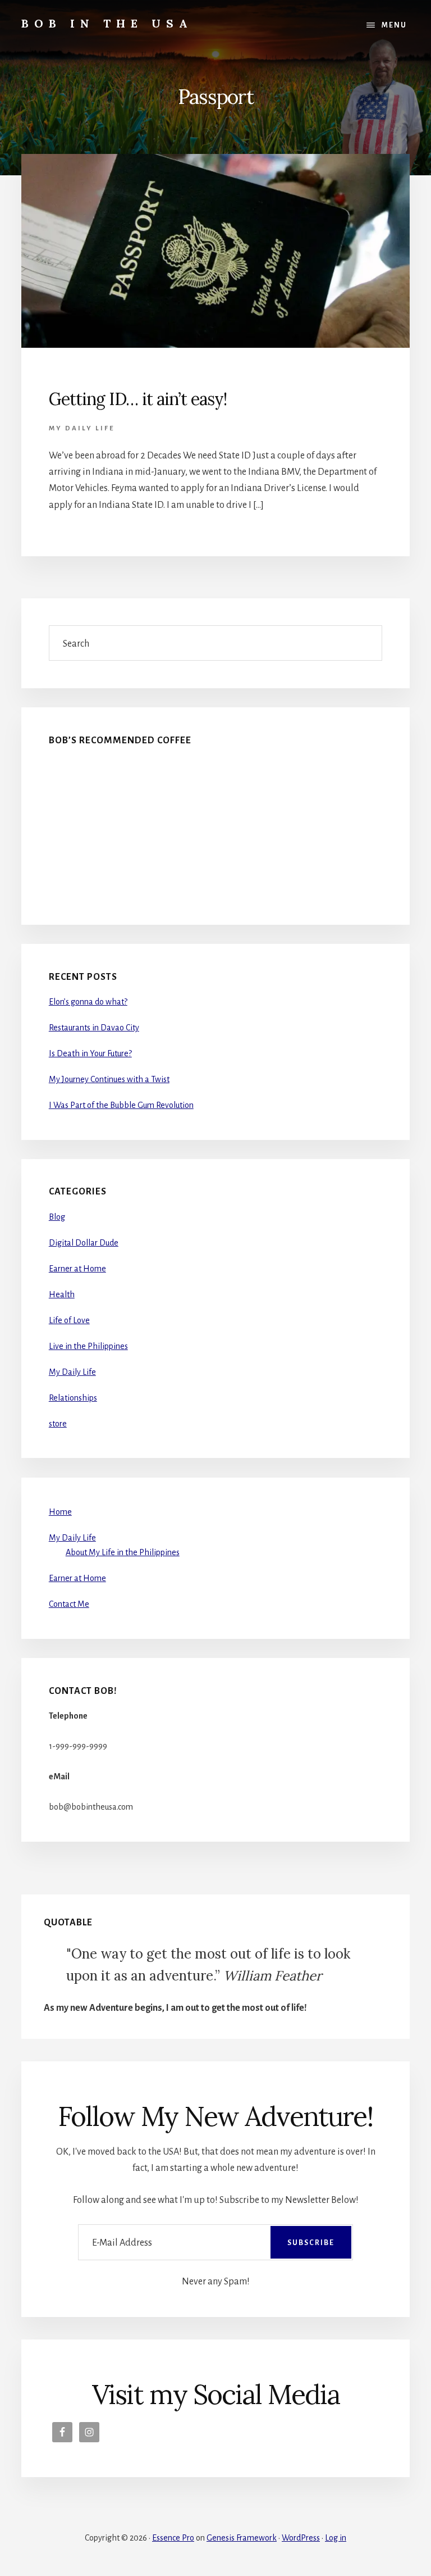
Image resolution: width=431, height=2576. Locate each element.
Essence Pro (173, 2538)
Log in (336, 2538)
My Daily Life (82, 428)
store (58, 1424)
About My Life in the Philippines (123, 1552)
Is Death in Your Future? (90, 1053)
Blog (57, 1217)
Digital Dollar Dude (84, 1243)
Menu (394, 25)
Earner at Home (77, 1269)
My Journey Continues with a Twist (109, 1079)
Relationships (73, 1398)
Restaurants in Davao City (94, 1028)
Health (62, 1294)
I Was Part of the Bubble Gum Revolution (121, 1105)
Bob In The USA (107, 23)
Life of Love (69, 1320)
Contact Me (69, 1604)
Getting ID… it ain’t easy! (138, 399)
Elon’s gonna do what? (88, 1002)
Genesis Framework (242, 2538)
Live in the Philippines (88, 1346)
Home (60, 1512)
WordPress (301, 2538)
